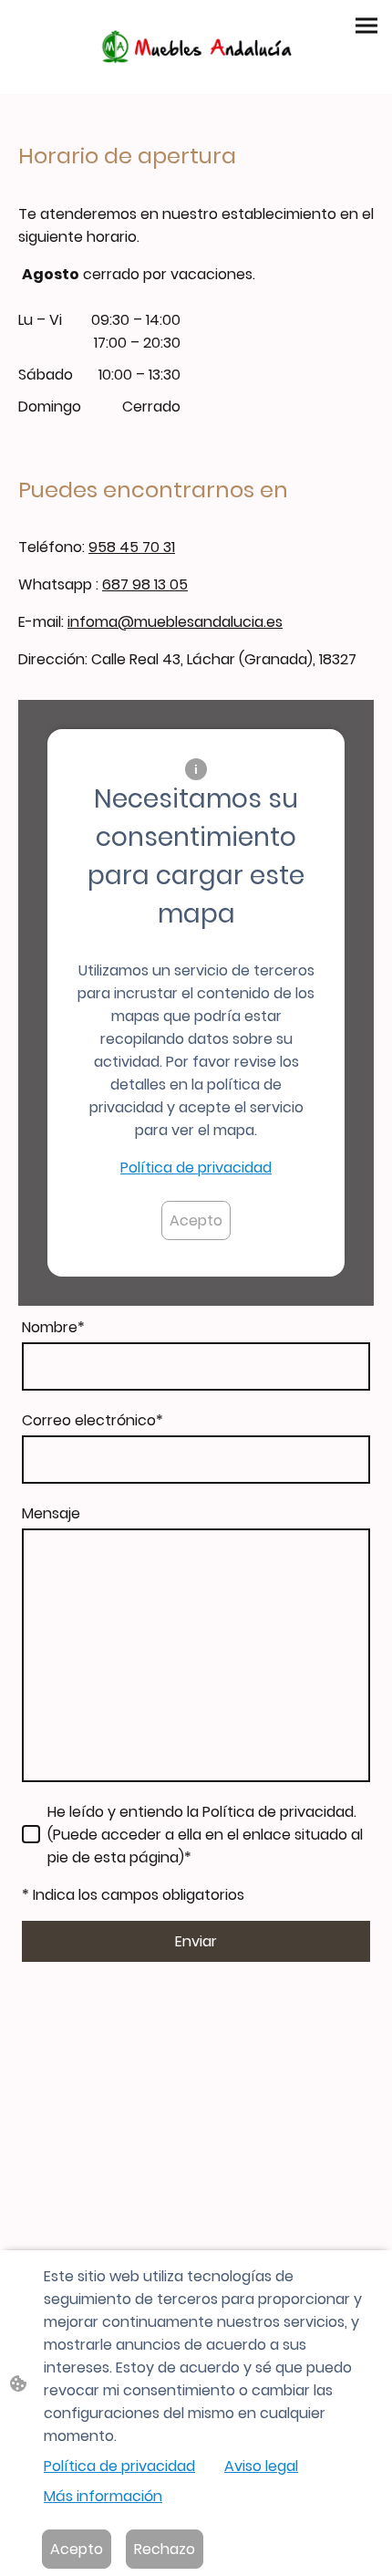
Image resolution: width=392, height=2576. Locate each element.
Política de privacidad (196, 1168)
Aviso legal (261, 2466)
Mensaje (51, 1513)
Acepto (196, 1220)
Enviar (196, 1941)
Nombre (53, 1327)
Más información (103, 2496)
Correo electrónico (93, 1420)
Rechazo (165, 2549)
